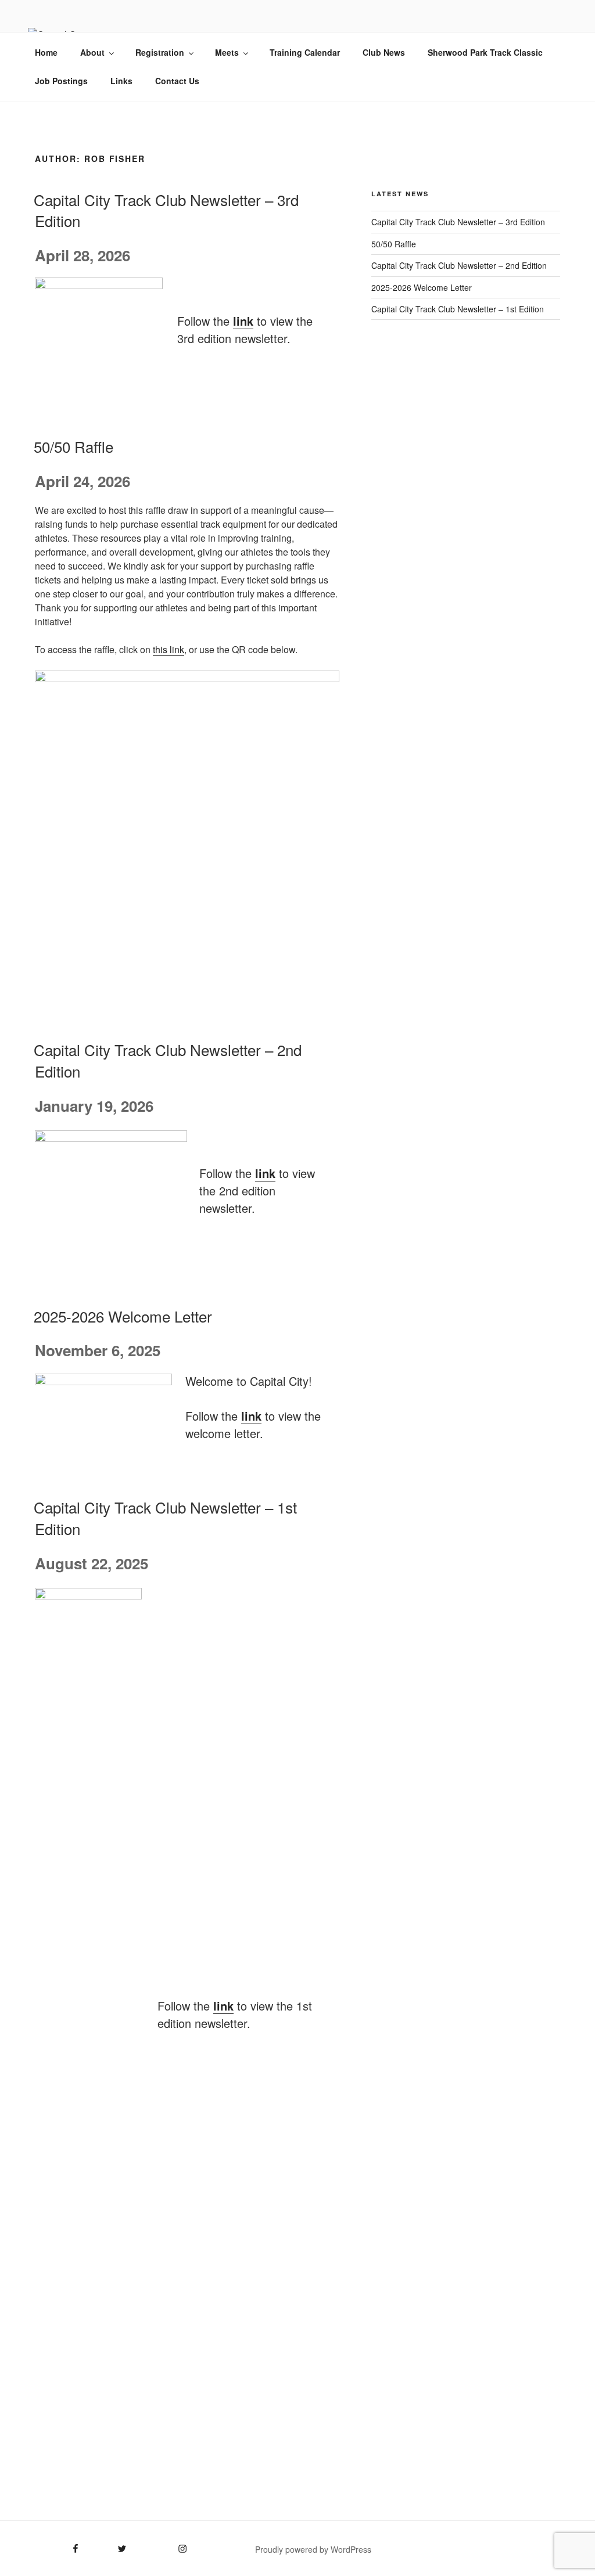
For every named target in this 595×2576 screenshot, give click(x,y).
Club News (384, 52)
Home (46, 52)
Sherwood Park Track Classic (485, 52)
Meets (227, 52)
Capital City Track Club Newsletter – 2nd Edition (168, 1060)
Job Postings (61, 81)
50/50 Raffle (74, 446)
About (92, 52)
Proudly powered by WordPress (313, 2549)
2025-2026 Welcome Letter (123, 1316)
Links (121, 81)
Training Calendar (305, 52)
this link (169, 649)
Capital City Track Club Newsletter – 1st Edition (458, 309)
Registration (160, 52)
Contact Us (177, 81)
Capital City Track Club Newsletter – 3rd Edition (166, 210)
